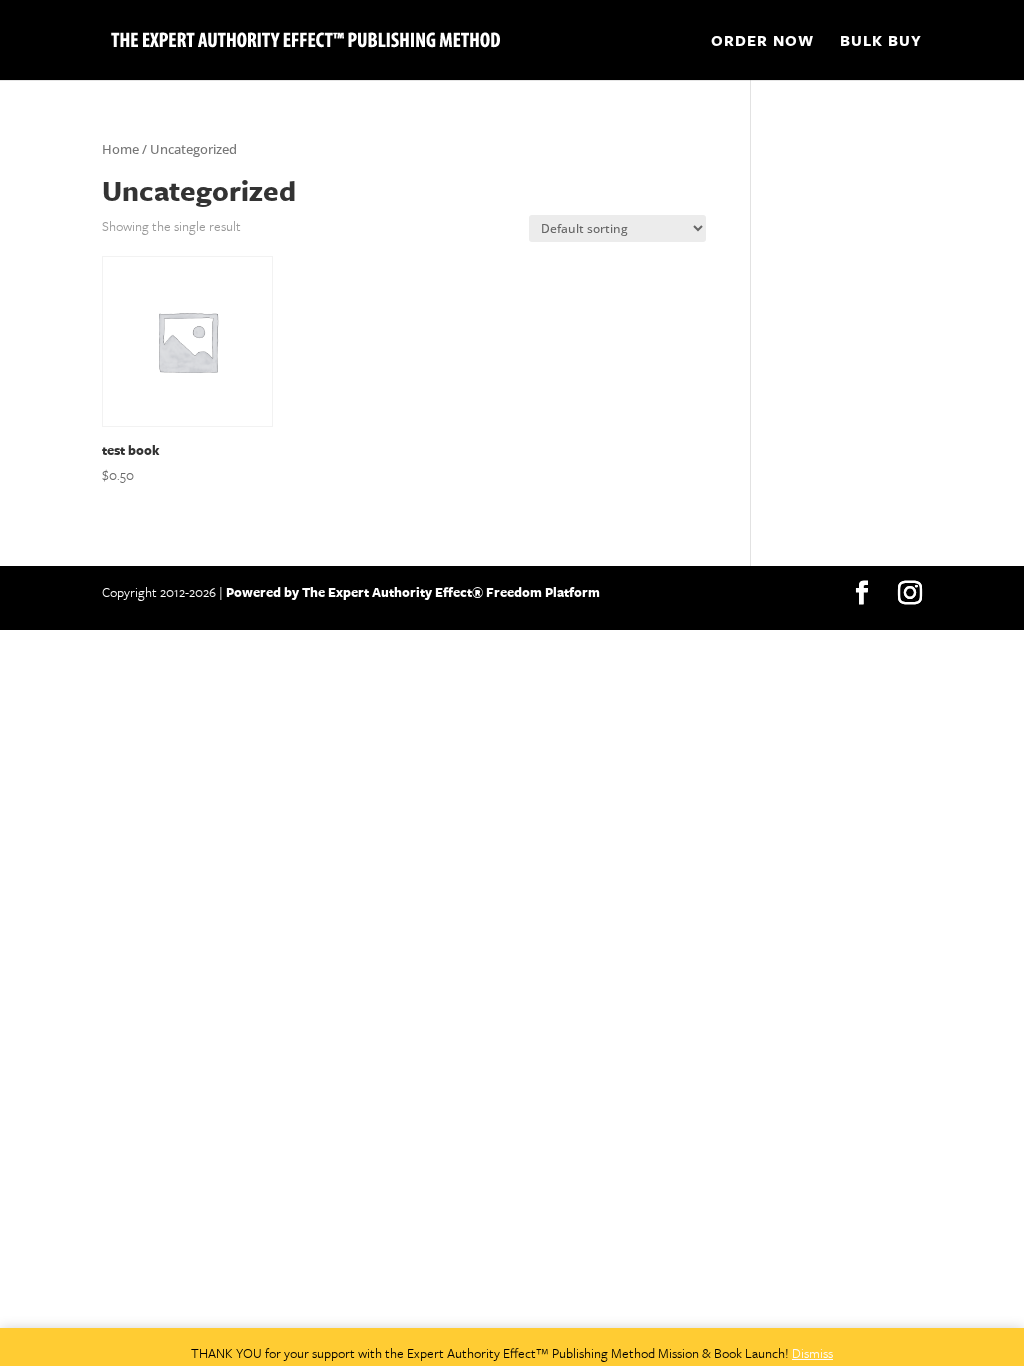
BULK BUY (881, 42)
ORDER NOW (762, 42)
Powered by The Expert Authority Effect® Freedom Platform (411, 592)
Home (120, 149)
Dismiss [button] (812, 1353)
